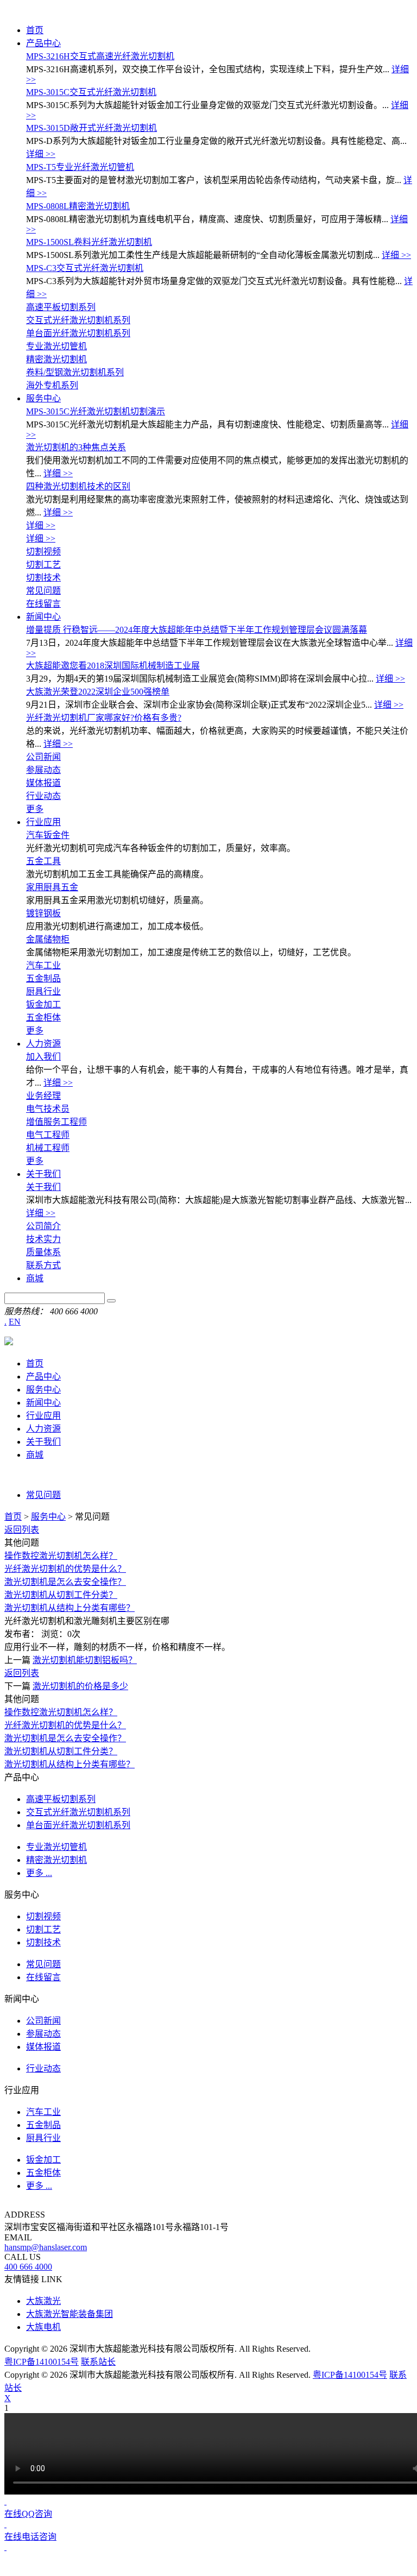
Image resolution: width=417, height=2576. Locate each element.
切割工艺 (43, 565)
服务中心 (43, 398)
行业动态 (43, 796)
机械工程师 (48, 1148)
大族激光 (43, 2301)
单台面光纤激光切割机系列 (78, 333)
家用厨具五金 (52, 887)
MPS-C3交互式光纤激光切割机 (85, 268)
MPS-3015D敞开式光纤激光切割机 (91, 128)
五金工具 (43, 861)
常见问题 (43, 591)
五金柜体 (43, 1018)
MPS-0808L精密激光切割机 (78, 206)
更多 (35, 809)
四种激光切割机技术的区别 (78, 486)
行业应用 (43, 822)
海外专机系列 (52, 385)
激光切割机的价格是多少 (80, 1686)
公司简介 (43, 1226)
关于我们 (43, 1174)
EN (15, 1322)
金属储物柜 (48, 939)
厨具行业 (43, 991)
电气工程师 (48, 1135)
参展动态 (43, 770)
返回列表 (22, 1530)
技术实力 (43, 1239)
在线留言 (43, 604)
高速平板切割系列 (61, 307)
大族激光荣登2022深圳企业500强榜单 (98, 692)
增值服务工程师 (56, 1122)
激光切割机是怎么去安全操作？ (65, 1582)
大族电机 (43, 2327)
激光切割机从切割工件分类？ (61, 1595)
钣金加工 (43, 1004)
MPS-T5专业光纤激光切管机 (80, 167)
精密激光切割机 (56, 359)
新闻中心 (43, 617)
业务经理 (43, 1096)
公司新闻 (43, 757)
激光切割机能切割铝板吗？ (85, 1660)
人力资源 (43, 1044)
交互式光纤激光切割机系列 (78, 320)
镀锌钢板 (43, 913)
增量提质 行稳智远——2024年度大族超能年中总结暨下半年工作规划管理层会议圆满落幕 (197, 630)
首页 (35, 30)
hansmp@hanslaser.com (46, 2247)
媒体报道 (43, 783)
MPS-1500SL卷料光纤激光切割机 (89, 242)
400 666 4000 (28, 2267)
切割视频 (43, 552)
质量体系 (43, 1252)
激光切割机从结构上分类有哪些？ (69, 1608)
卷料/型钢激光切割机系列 (75, 372)
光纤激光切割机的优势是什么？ (65, 1569)
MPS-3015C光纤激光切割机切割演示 (96, 411)
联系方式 (43, 1265)
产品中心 (43, 43)
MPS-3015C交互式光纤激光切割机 (91, 92)
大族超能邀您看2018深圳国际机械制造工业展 (113, 666)
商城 (35, 1278)
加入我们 (43, 1057)
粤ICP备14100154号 (42, 2362)
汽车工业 (43, 965)
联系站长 (98, 2362)
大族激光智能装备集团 (69, 2314)
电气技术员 (48, 1109)
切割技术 (43, 578)
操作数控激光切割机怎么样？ (61, 1556)
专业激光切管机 (56, 346)
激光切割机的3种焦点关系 (76, 447)
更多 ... (39, 1873)
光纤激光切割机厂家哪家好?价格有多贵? (104, 718)
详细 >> (41, 154)
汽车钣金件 (48, 835)
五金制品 (43, 978)
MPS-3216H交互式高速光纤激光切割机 (100, 56)
